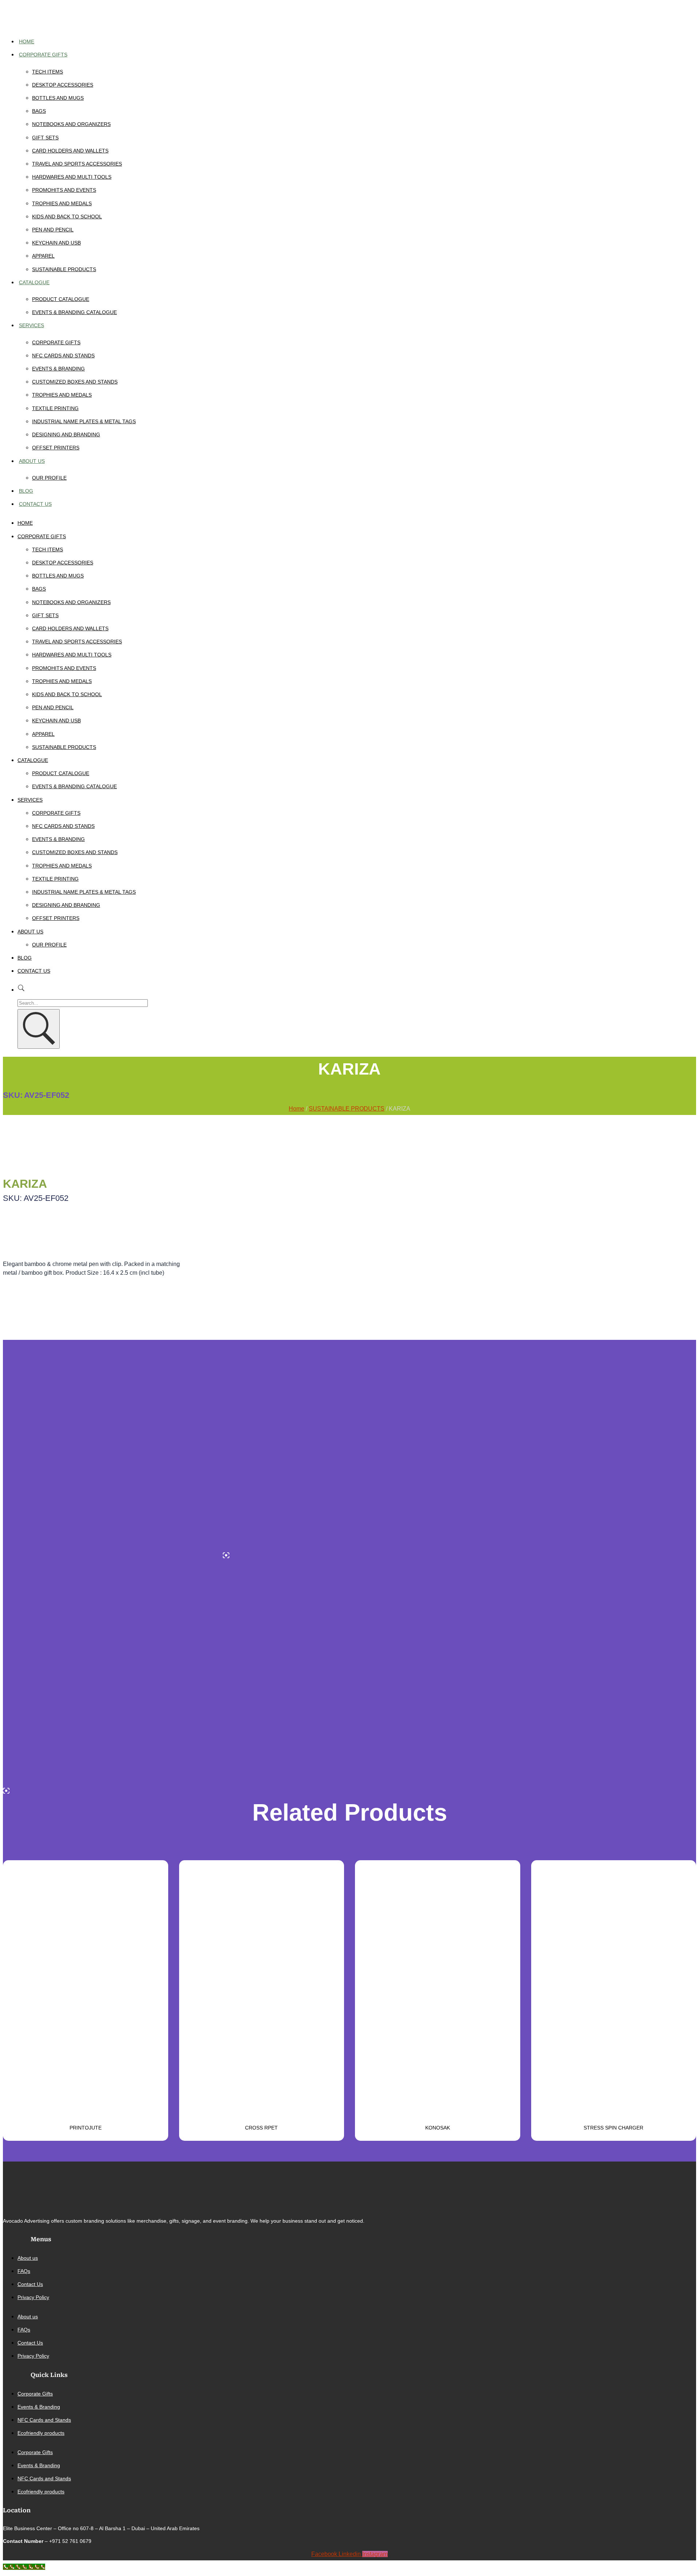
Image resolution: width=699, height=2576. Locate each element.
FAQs (24, 2271)
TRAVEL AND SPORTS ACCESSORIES (77, 164)
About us (32, 461)
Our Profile (49, 478)
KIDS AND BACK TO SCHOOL (67, 217)
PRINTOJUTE (86, 2128)
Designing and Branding (66, 434)
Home (27, 41)
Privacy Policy (33, 2297)
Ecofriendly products (41, 2433)
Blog (26, 491)
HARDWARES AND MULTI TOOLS (72, 177)
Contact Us (35, 504)
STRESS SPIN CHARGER (613, 2128)
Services (31, 325)
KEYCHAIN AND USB (56, 243)
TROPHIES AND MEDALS (62, 203)
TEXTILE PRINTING (55, 408)
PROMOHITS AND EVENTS (64, 190)
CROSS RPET (261, 2128)
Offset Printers (56, 448)
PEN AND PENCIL (53, 230)
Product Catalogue (61, 299)
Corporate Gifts (43, 55)
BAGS (39, 111)
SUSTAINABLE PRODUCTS (64, 269)
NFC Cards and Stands (63, 356)
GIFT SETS (45, 138)
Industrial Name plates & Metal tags (84, 421)
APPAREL (43, 256)
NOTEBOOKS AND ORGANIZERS (71, 124)
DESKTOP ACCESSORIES (63, 85)
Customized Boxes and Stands (75, 382)
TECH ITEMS (48, 72)
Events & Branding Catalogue (74, 312)
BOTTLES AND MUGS (58, 98)
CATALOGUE (34, 282)
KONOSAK (438, 2128)
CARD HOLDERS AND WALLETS (70, 151)
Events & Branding (58, 369)
